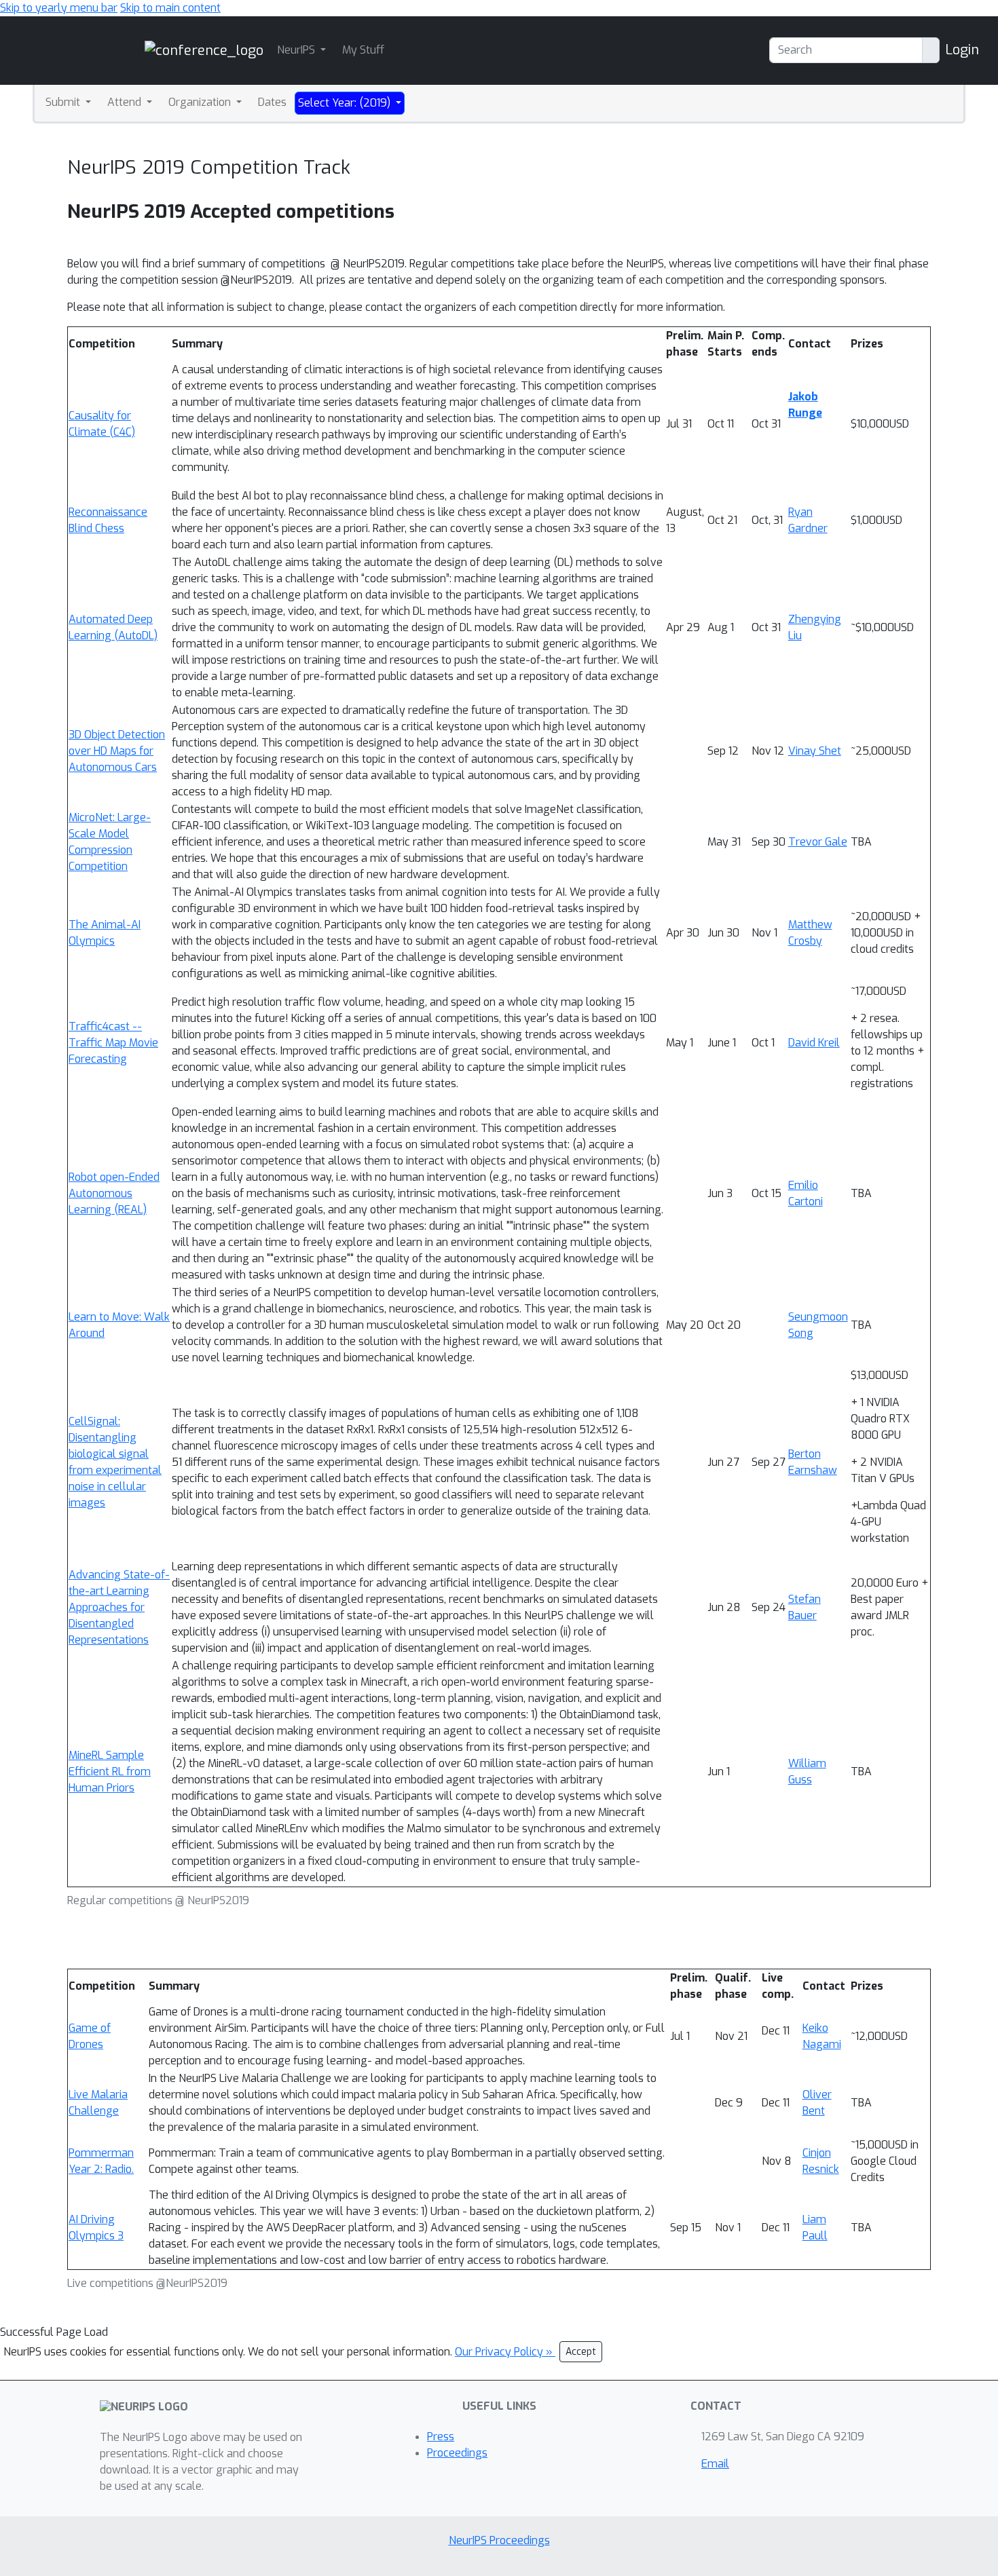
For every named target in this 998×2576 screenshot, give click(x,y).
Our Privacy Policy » (505, 2352)
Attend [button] (126, 102)
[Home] (204, 50)
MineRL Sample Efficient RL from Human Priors (110, 1772)
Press (441, 2437)
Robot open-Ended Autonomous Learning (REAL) (114, 1193)
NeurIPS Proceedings (499, 2540)
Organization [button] (201, 102)
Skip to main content (170, 8)
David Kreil (814, 1043)
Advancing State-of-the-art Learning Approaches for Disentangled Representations (119, 1607)
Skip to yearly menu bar (59, 8)
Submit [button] (64, 102)
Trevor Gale (818, 842)
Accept (581, 2352)
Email (715, 2464)
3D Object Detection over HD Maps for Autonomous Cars (117, 751)
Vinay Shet (815, 751)
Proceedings (457, 2453)
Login (962, 50)
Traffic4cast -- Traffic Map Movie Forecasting (113, 1043)
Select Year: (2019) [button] (346, 103)
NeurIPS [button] (297, 50)
